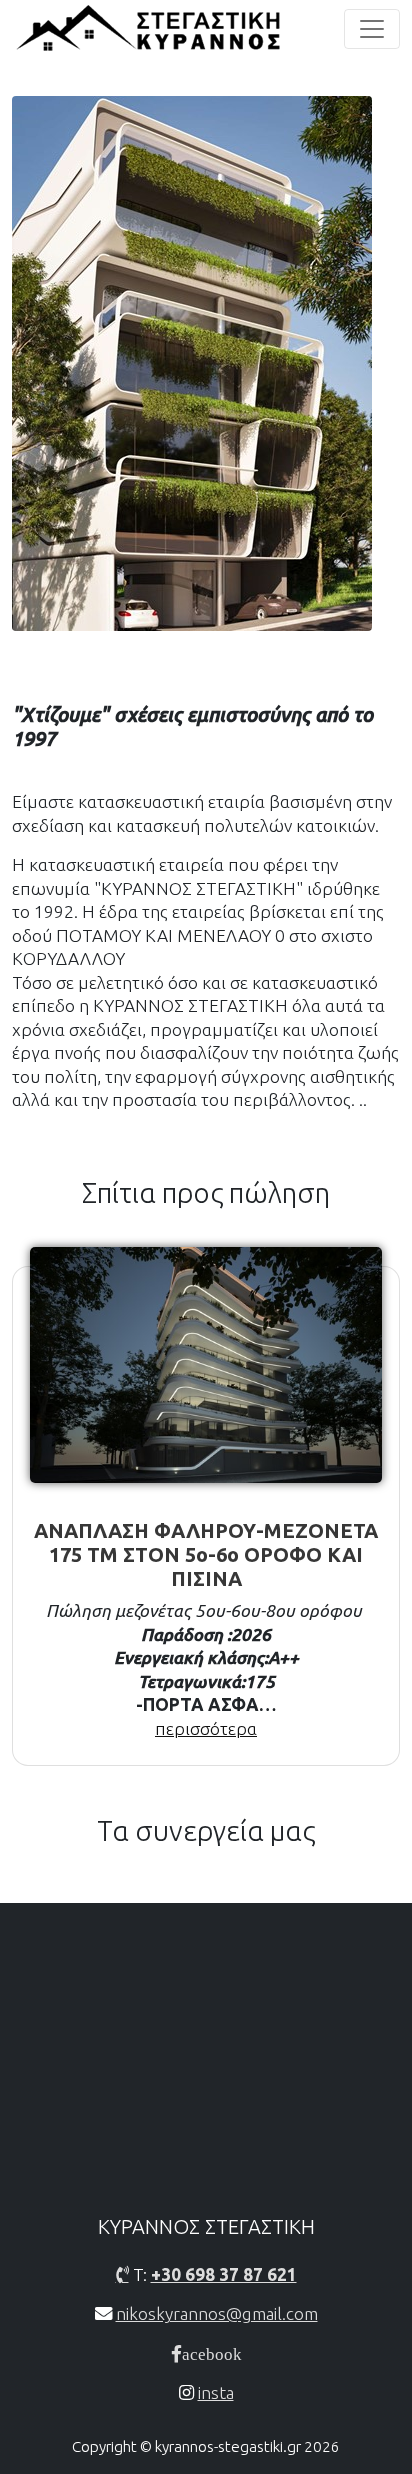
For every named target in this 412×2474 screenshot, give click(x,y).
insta (216, 2392)
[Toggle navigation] (372, 29)
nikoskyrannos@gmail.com (217, 2313)
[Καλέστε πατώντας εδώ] (122, 2274)
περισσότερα (206, 1728)
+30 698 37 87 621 (224, 2274)
